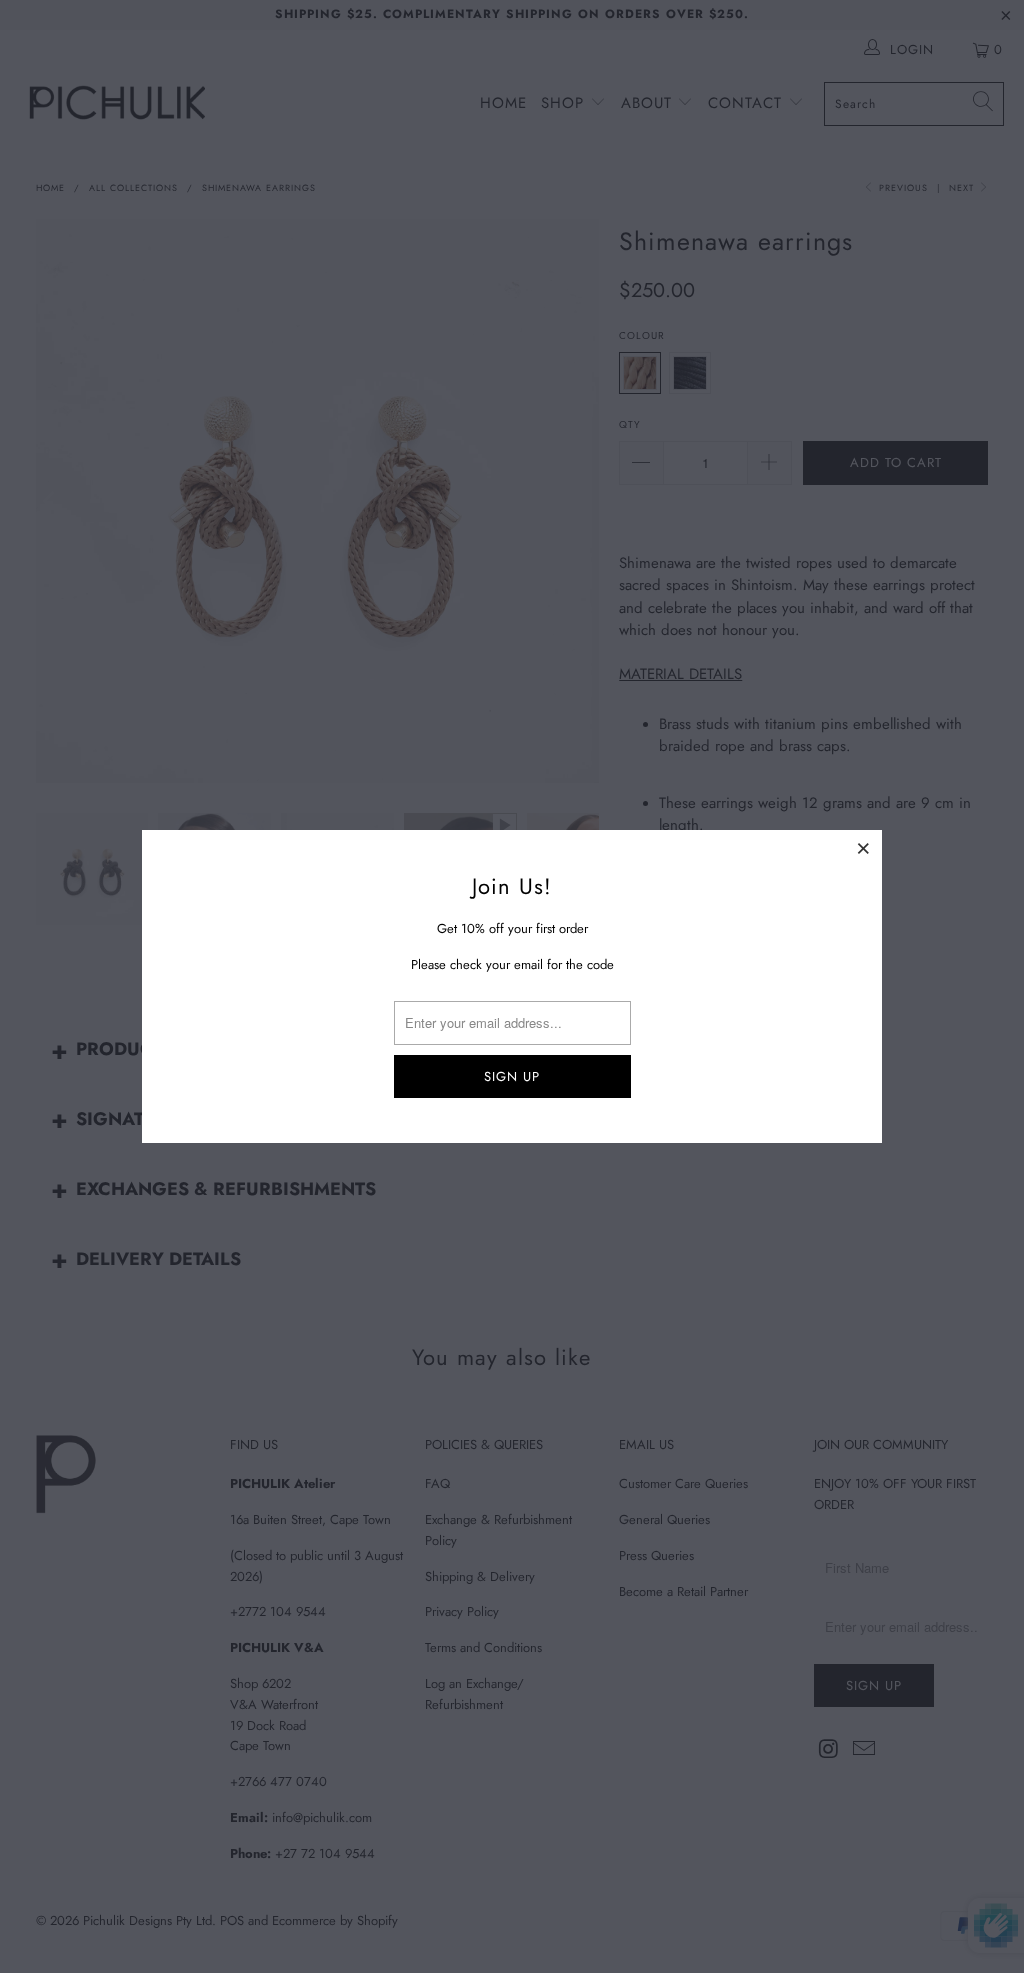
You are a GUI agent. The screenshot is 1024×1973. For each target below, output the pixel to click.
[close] (864, 848)
